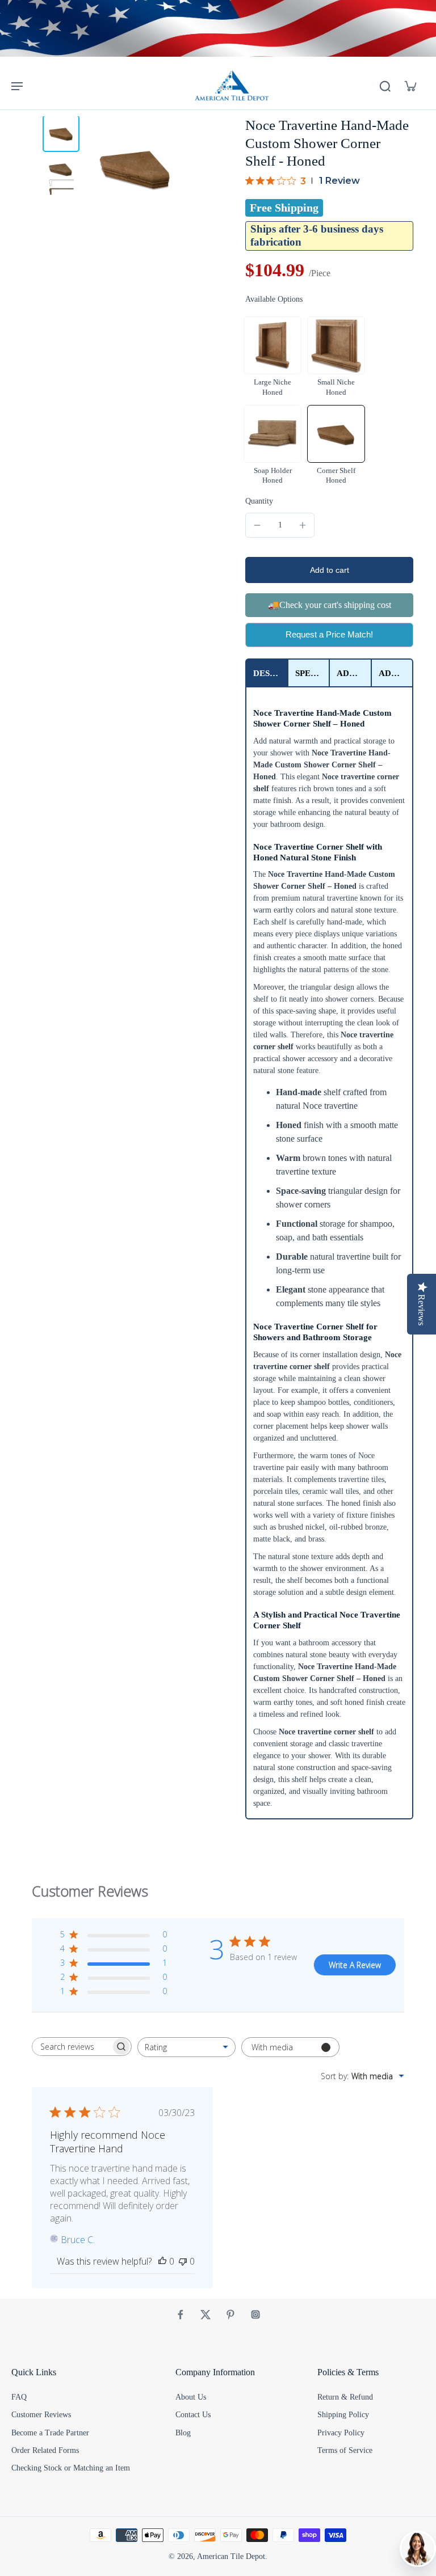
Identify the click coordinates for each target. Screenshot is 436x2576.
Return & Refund (345, 2397)
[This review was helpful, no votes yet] (162, 2261)
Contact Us (193, 2415)
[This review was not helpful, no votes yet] (183, 2261)
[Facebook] (181, 2315)
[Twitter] (206, 2315)
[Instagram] (255, 2315)
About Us (191, 2397)
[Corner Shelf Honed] (336, 434)
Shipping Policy (343, 2415)
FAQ (19, 2397)
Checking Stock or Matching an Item (71, 2468)
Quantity (259, 501)
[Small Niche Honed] (336, 345)
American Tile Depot (231, 2556)
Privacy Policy (341, 2433)
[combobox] (186, 2047)
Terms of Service (345, 2450)
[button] (329, 570)
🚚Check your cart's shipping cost (330, 605)
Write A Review (355, 1965)
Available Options (274, 299)
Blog (183, 2433)
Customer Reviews (41, 2415)
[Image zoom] (136, 168)
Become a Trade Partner (50, 2433)
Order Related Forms (45, 2450)
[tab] (267, 673)
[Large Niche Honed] (272, 345)
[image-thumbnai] (61, 134)
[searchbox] (72, 2047)
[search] (385, 86)
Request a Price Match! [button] (329, 634)
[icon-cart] (410, 86)
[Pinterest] (230, 2315)
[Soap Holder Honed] (272, 434)
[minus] (257, 525)
